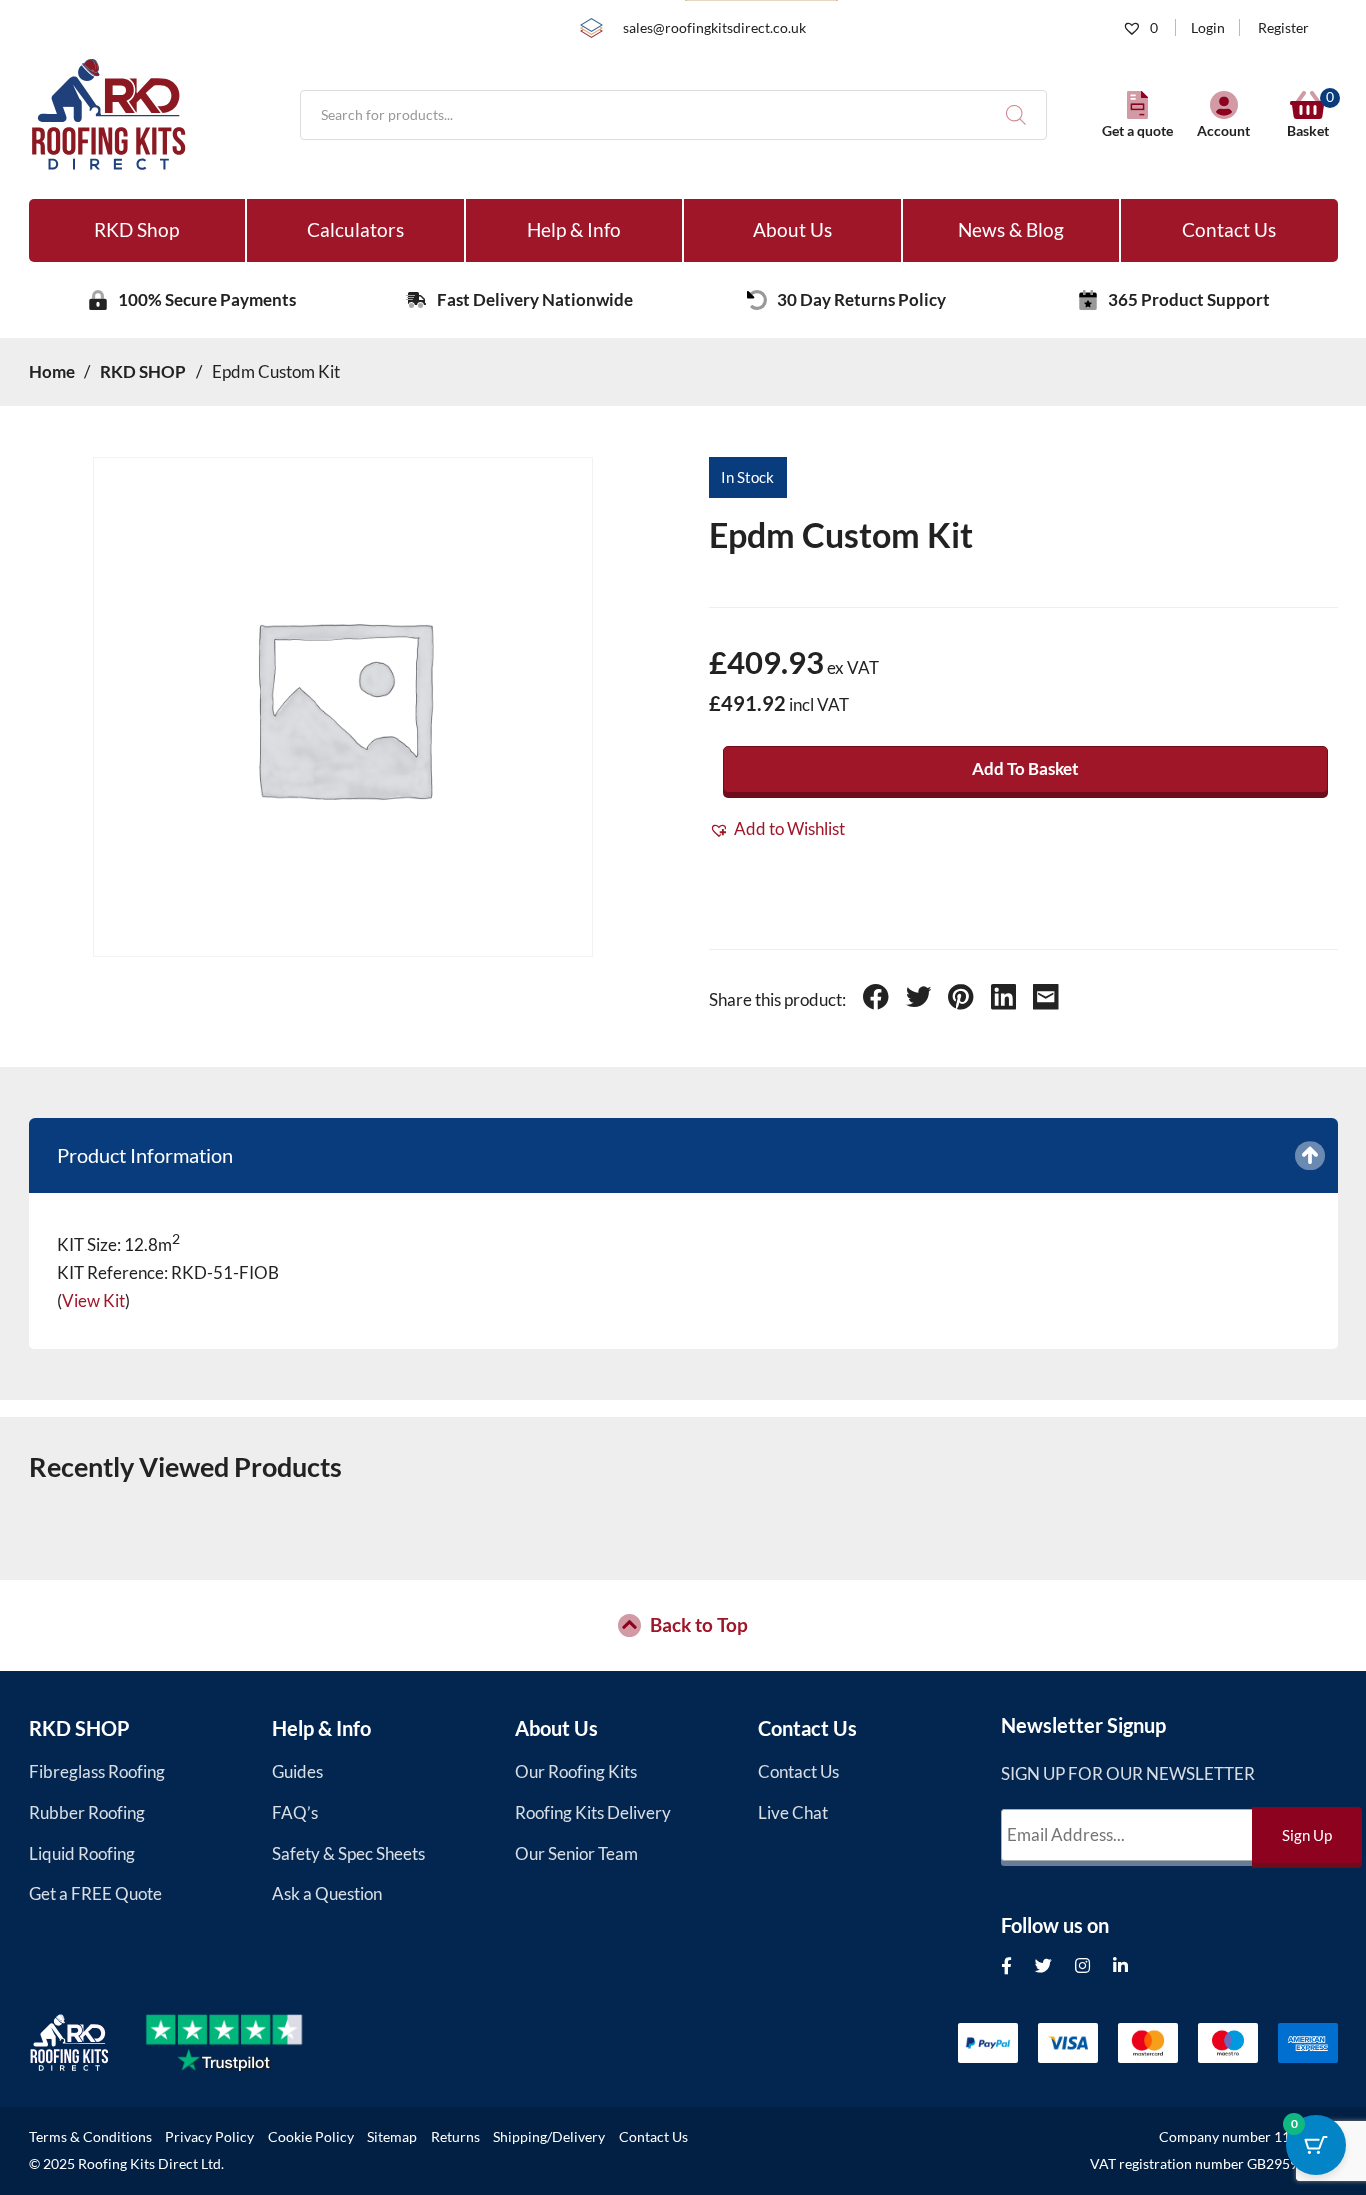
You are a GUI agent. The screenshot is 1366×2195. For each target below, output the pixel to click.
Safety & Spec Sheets (348, 1853)
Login (1208, 27)
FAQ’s (295, 1812)
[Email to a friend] (1046, 1000)
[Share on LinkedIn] (1004, 1000)
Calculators (355, 229)
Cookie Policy (311, 2137)
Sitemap (392, 2137)
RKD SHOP (79, 1728)
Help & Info (574, 229)
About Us (792, 229)
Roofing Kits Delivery (593, 1812)
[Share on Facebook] (876, 1000)
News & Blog (1011, 229)
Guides (297, 1771)
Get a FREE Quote (95, 1893)
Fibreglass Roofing (97, 1771)
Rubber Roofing (87, 1812)
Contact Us (1229, 229)
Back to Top (699, 1625)
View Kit (93, 1300)
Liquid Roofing (82, 1853)
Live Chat (793, 1812)
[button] (777, 829)
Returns (455, 2137)
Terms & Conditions (90, 2137)
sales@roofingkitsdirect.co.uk (714, 27)
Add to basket (1025, 768)
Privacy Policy (209, 2137)
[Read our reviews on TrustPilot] (241, 2043)
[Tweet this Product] (919, 1000)
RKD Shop (136, 229)
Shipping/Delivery (549, 2137)
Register (1283, 27)
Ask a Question (327, 1893)
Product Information (145, 1155)
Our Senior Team (576, 1853)
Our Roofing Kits (576, 1771)
